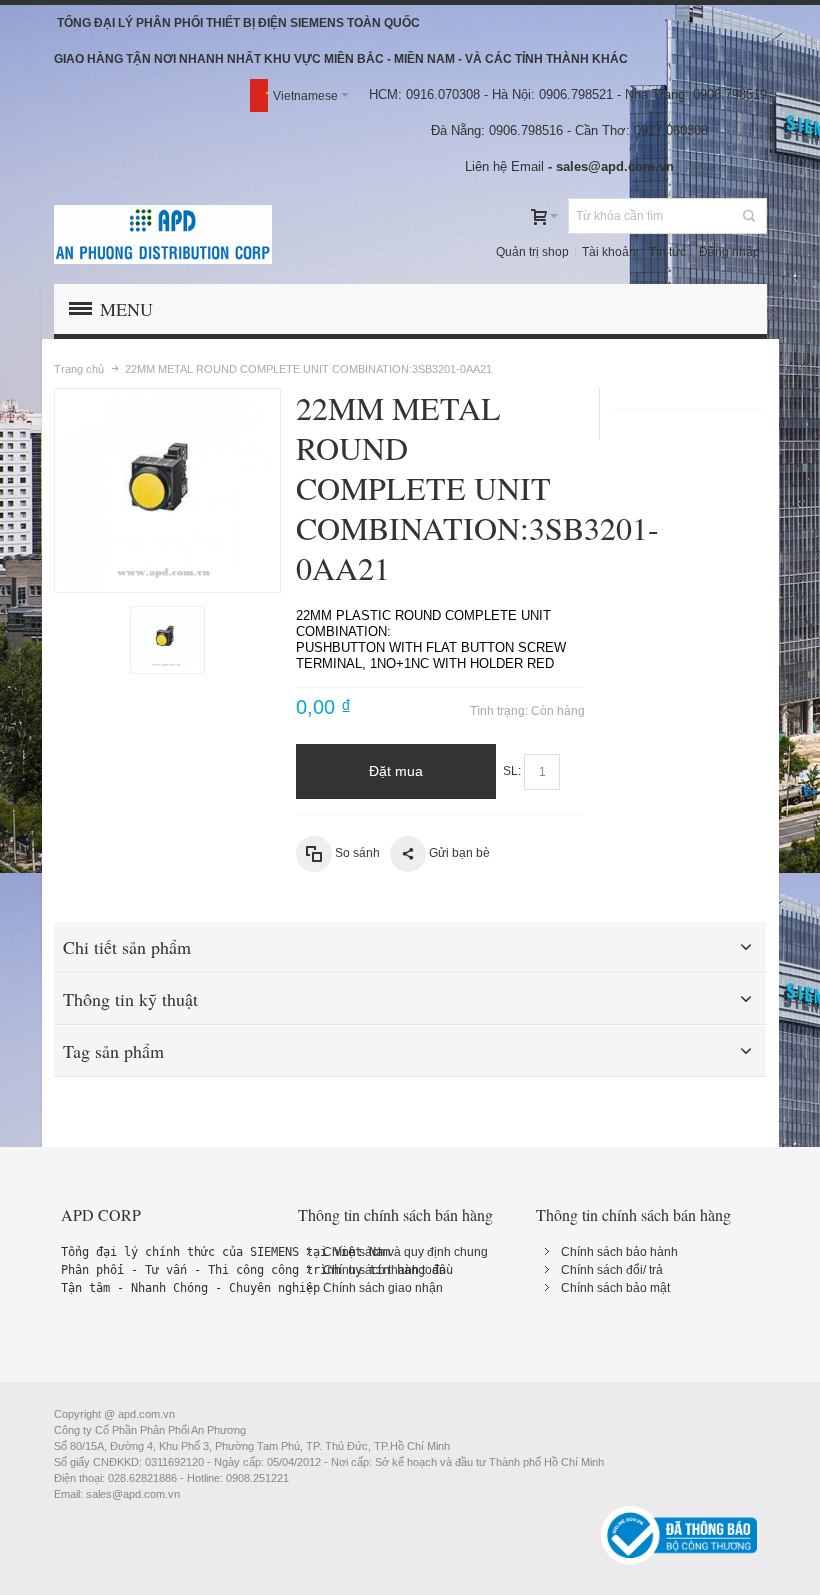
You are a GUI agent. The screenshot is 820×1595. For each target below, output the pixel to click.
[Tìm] (749, 216)
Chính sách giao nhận (383, 1288)
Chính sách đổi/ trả (612, 1270)
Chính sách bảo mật (615, 1288)
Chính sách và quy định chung (405, 1252)
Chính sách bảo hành (619, 1252)
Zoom (168, 490)
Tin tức (667, 252)
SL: (512, 771)
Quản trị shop (532, 252)
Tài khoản (609, 252)
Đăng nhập (729, 252)
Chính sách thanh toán (384, 1270)
